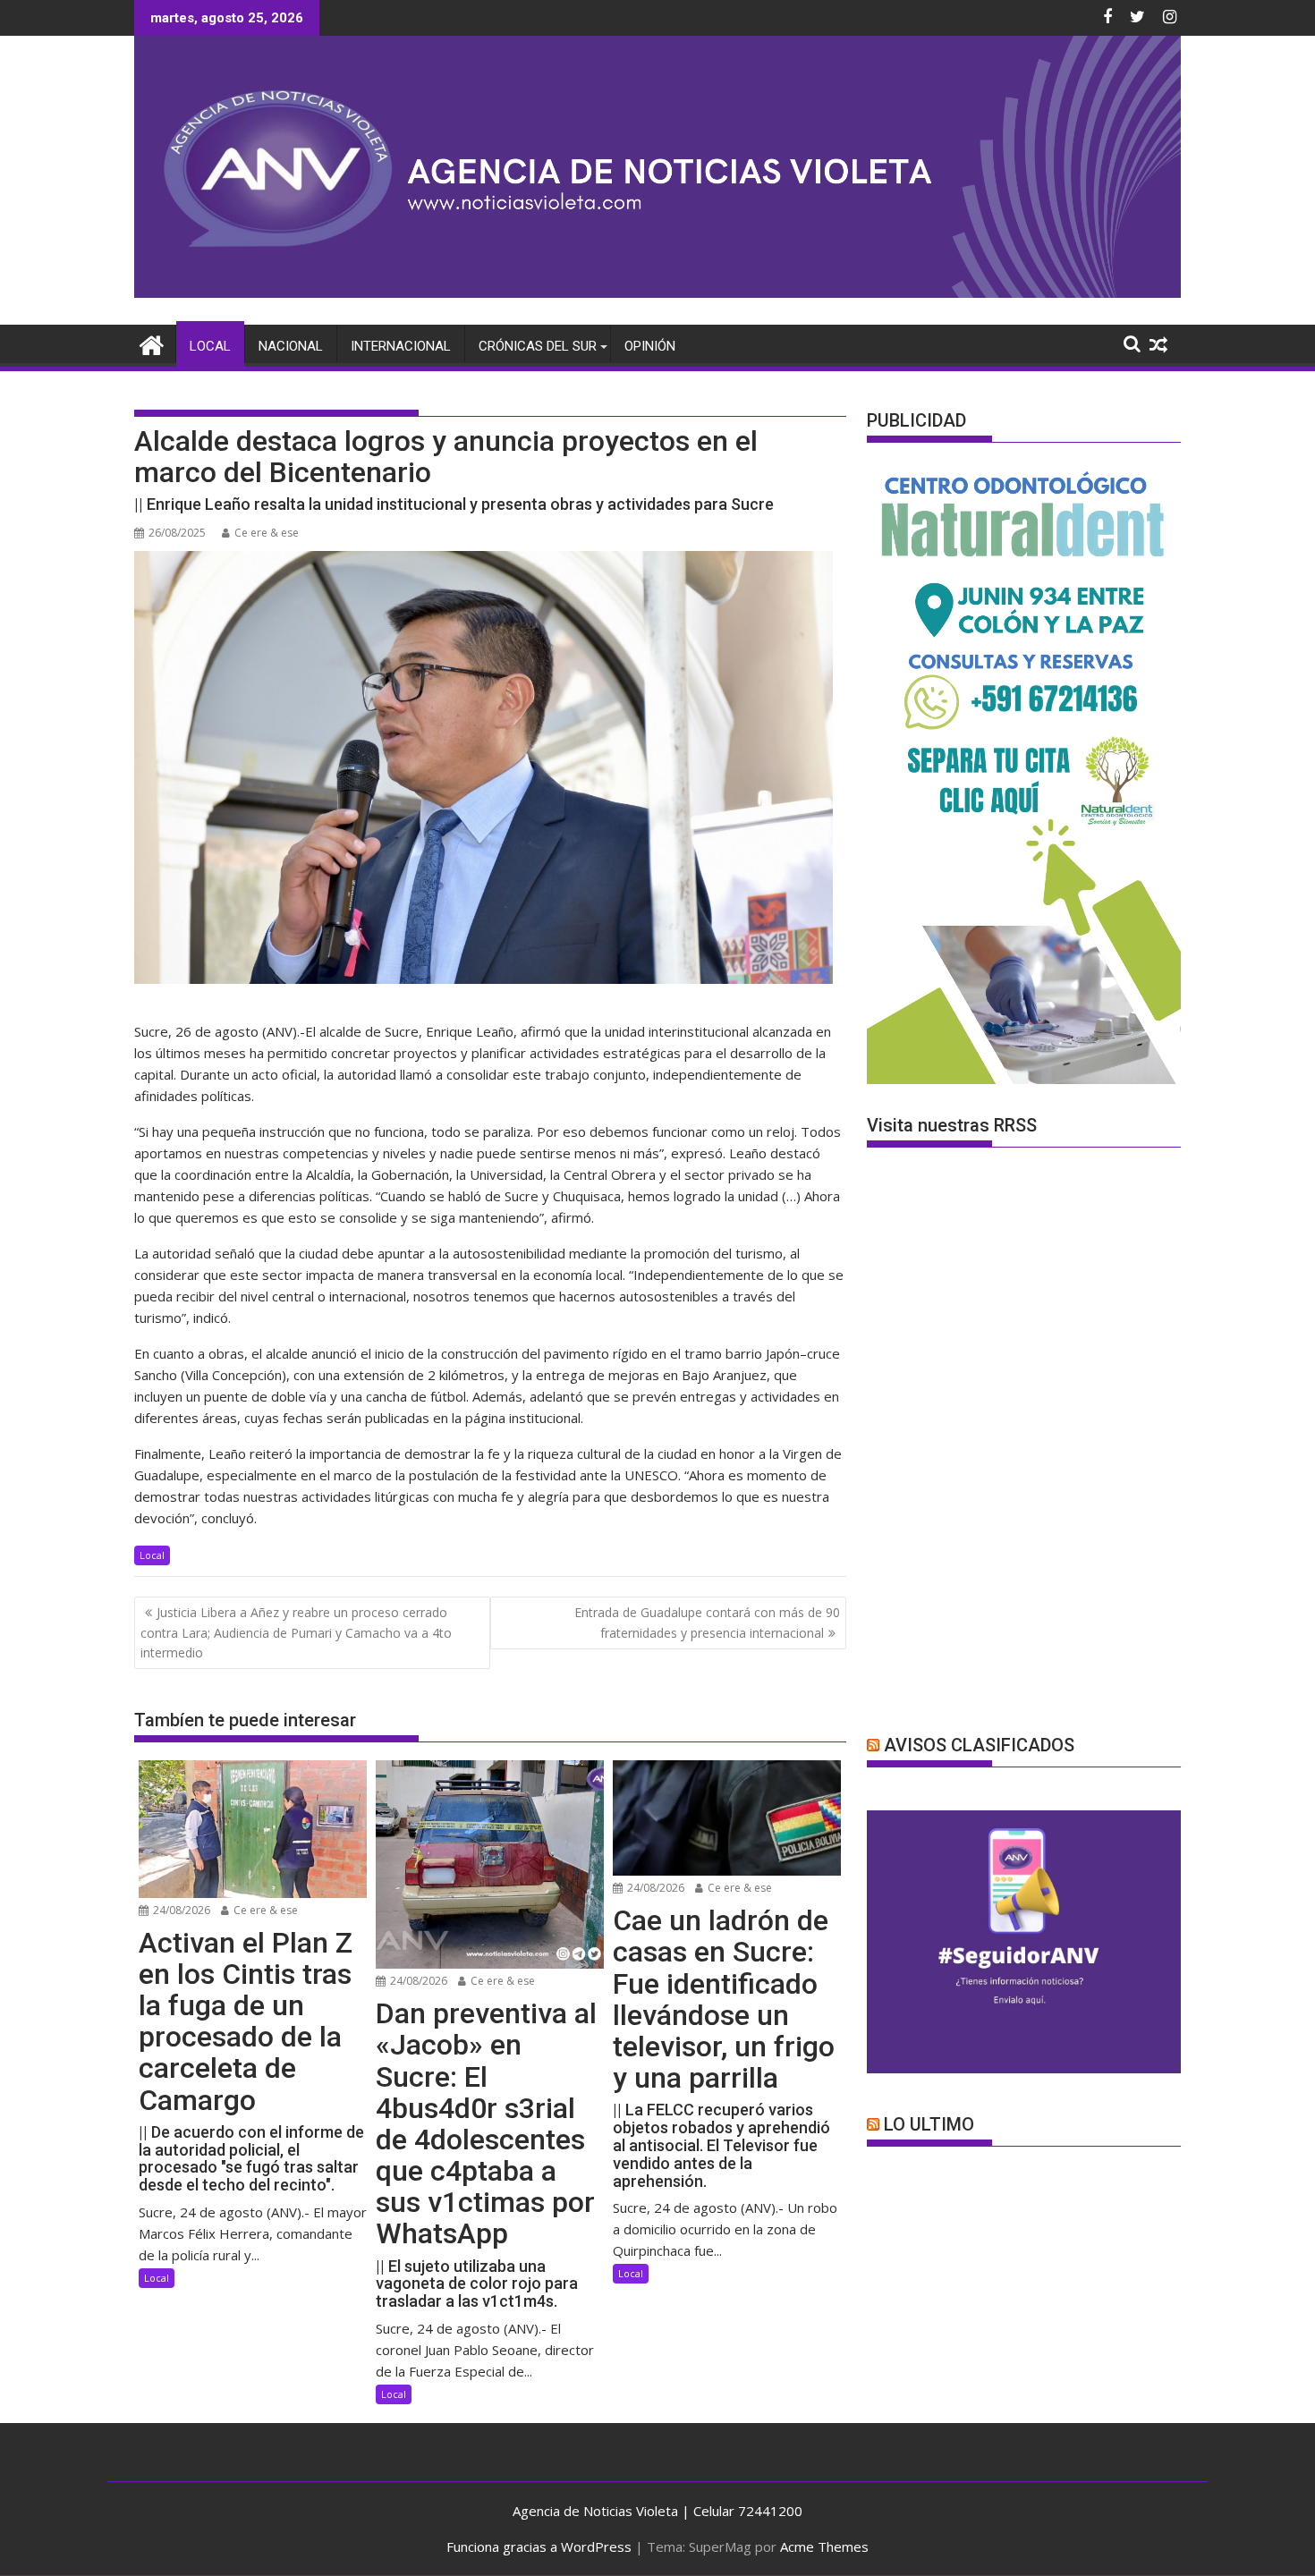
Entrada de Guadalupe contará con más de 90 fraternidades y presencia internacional (707, 1622)
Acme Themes (824, 2546)
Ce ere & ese (267, 533)
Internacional (401, 346)
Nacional (291, 346)
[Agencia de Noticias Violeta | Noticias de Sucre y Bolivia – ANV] (657, 292)
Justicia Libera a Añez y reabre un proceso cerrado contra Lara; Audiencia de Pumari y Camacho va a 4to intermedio (296, 1632)
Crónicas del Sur (538, 346)
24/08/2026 (180, 1910)
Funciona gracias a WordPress (539, 2546)
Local (210, 346)
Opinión (650, 346)
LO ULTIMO (929, 2124)
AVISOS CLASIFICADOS (979, 1745)
